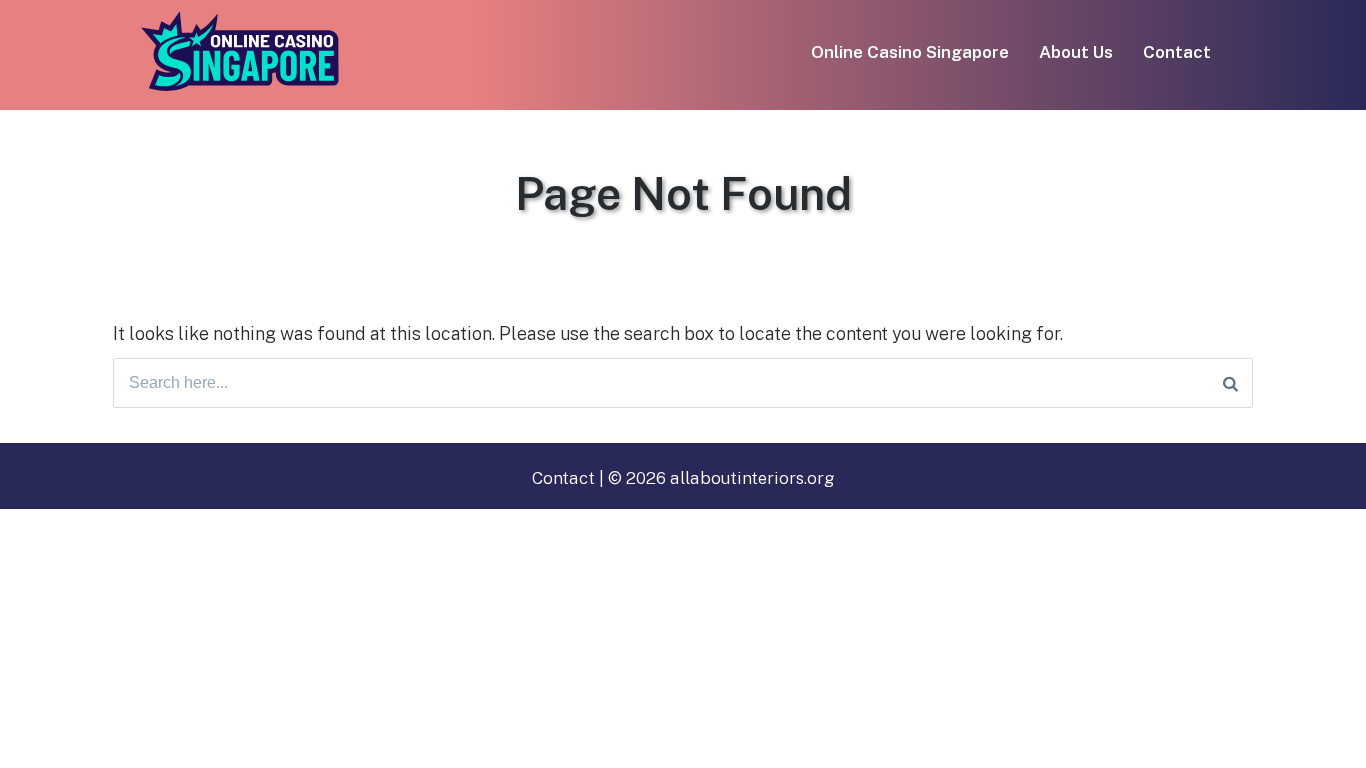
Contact (1177, 52)
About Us (1076, 52)
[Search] (1230, 383)
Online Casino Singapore (910, 52)
